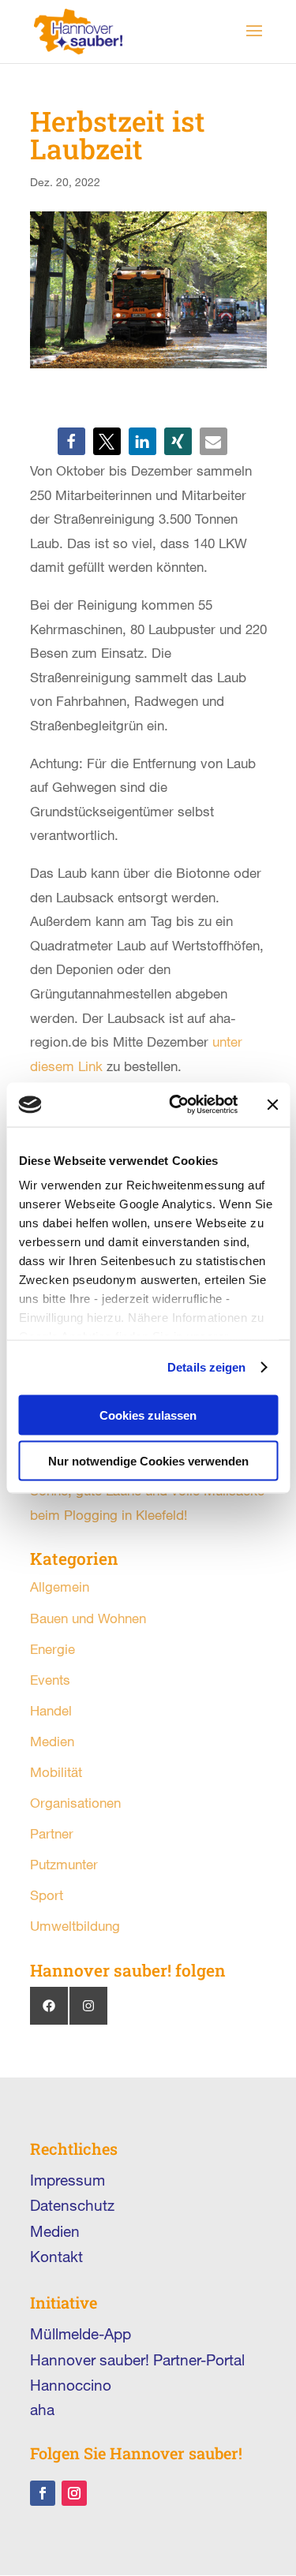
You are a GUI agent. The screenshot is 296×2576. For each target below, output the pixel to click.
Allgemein (60, 1587)
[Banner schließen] (272, 1104)
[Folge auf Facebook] (43, 2493)
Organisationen (75, 1803)
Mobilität (56, 1772)
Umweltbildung (75, 1926)
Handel (51, 1710)
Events (50, 1680)
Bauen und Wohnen (88, 1618)
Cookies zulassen (148, 1415)
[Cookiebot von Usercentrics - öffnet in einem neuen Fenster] (176, 1105)
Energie (52, 1649)
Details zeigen (206, 1367)
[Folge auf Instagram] (74, 2493)
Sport (47, 1895)
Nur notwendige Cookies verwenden (148, 1461)
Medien (52, 1741)
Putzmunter (64, 1864)
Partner (52, 1833)
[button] (71, 441)
